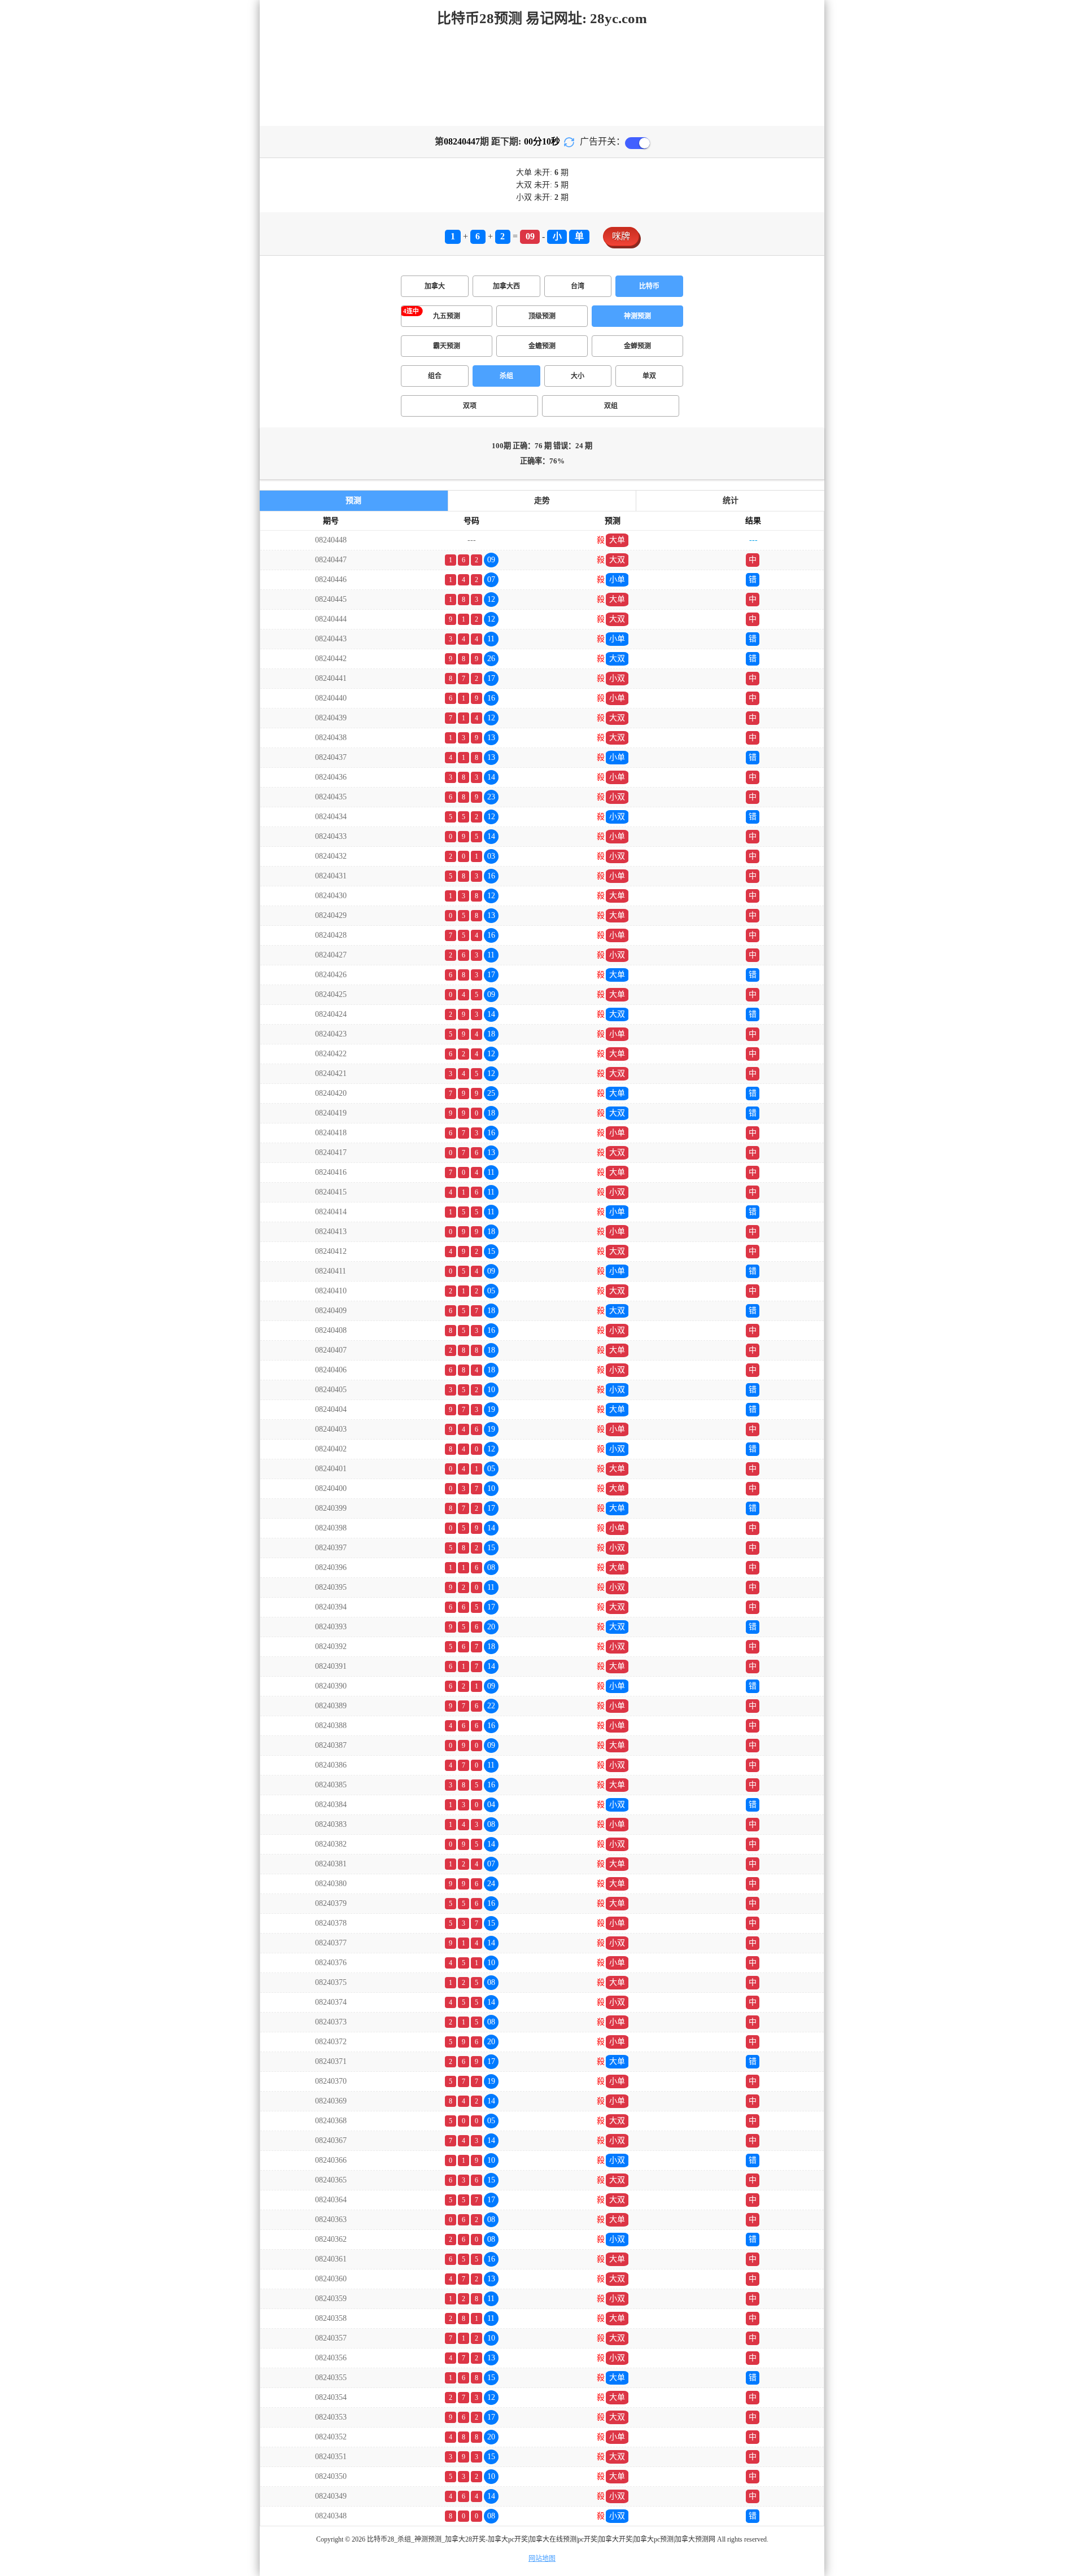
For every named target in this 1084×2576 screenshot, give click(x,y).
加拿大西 (506, 286)
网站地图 (542, 2558)
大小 (578, 376)
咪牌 (621, 236)
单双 (649, 376)
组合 (435, 376)
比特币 (649, 286)
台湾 (578, 286)
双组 (611, 406)
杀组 (506, 376)
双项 (470, 406)
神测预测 (637, 316)
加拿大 (435, 286)
